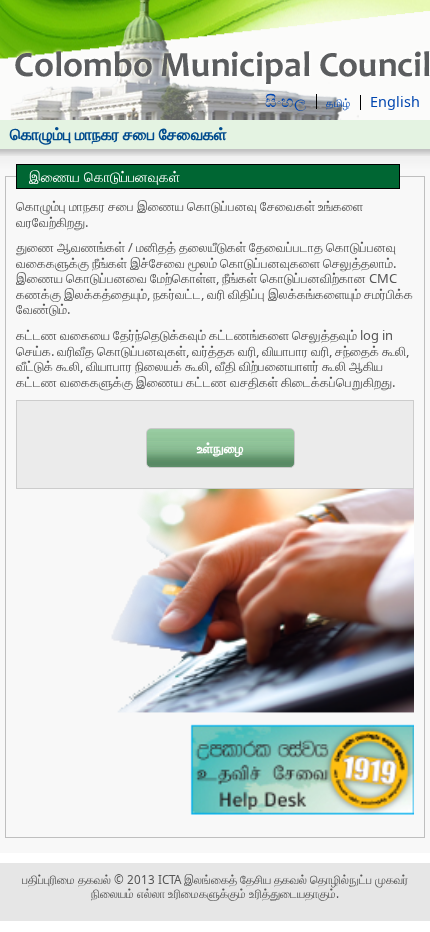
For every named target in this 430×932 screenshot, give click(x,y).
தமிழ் (338, 102)
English (395, 101)
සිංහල (285, 101)
